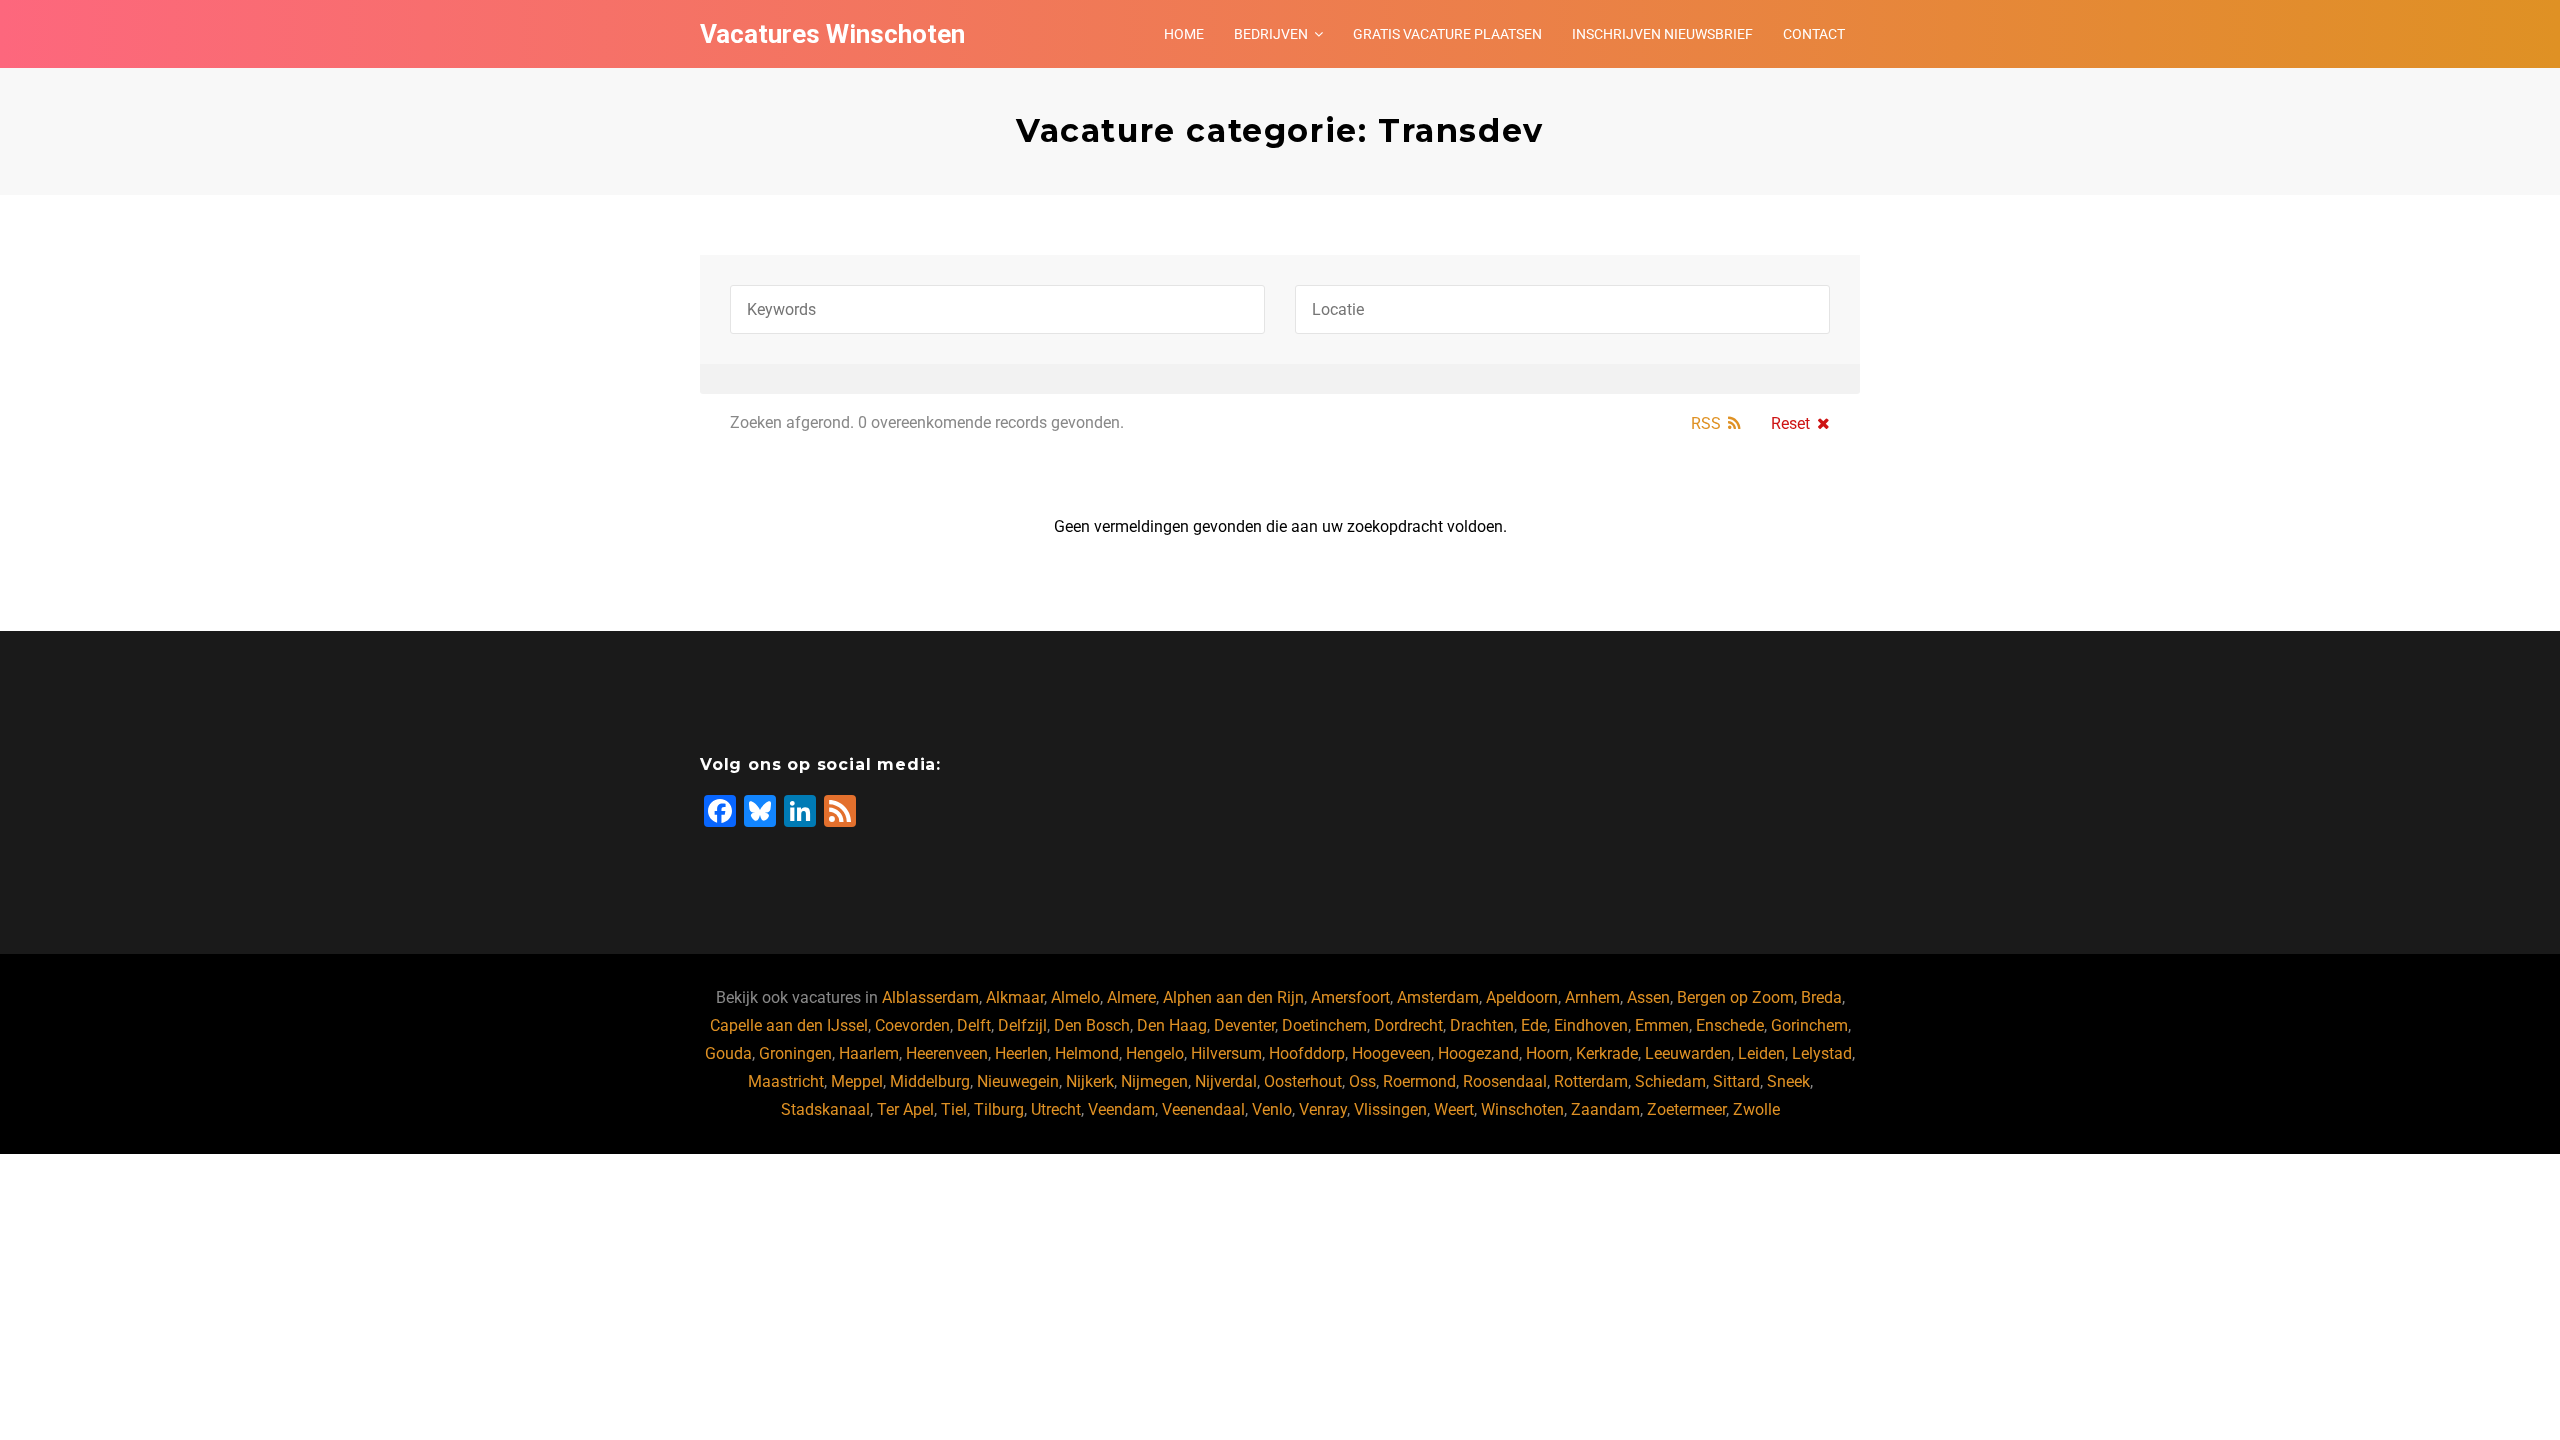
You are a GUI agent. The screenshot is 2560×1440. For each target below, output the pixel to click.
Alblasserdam (930, 997)
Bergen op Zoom (1735, 997)
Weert (1454, 1109)
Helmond (1087, 1053)
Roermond (1419, 1081)
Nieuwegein (1018, 1081)
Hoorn (1547, 1053)
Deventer (1244, 1025)
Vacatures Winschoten (832, 34)
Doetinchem (1324, 1025)
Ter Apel (905, 1109)
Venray (1323, 1109)
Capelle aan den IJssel (789, 1025)
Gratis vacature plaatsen (1447, 34)
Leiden (1761, 1053)
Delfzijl (1022, 1025)
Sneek (1788, 1081)
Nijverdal (1226, 1081)
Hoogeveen (1391, 1053)
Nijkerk (1090, 1081)
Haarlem (869, 1053)
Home (1184, 34)
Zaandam (1605, 1109)
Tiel (954, 1109)
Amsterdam (1438, 997)
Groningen (795, 1053)
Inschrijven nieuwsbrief (1662, 34)
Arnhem (1592, 997)
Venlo (1272, 1109)
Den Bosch (1092, 1025)
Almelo (1075, 997)
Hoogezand (1478, 1053)
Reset (1790, 423)
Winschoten (1522, 1109)
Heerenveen (947, 1053)
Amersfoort (1350, 997)
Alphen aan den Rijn (1233, 997)
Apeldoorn (1522, 997)
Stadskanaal (825, 1109)
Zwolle (1756, 1109)
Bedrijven (1271, 34)
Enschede (1730, 1025)
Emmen (1662, 1025)
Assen (1648, 997)
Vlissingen (1390, 1109)
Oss (1362, 1081)
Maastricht (786, 1081)
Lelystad (1822, 1053)
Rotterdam (1591, 1081)
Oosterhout (1303, 1081)
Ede (1534, 1025)
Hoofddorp (1307, 1053)
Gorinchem (1809, 1025)
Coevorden (912, 1025)
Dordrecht (1408, 1025)
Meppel (857, 1081)
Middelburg (930, 1081)
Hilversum (1226, 1053)
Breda (1821, 997)
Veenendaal (1203, 1109)
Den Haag (1172, 1025)
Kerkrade (1607, 1053)
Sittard (1736, 1081)
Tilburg (999, 1109)
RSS (1706, 423)
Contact (1814, 34)
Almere (1131, 997)
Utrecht (1056, 1109)
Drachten (1482, 1025)
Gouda (728, 1053)
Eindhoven (1591, 1025)
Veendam (1121, 1109)
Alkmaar (1015, 997)
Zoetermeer (1686, 1109)
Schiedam (1670, 1081)
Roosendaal (1505, 1081)
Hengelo (1155, 1053)
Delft (974, 1025)
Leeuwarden (1688, 1053)
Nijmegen (1154, 1081)
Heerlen (1021, 1053)
